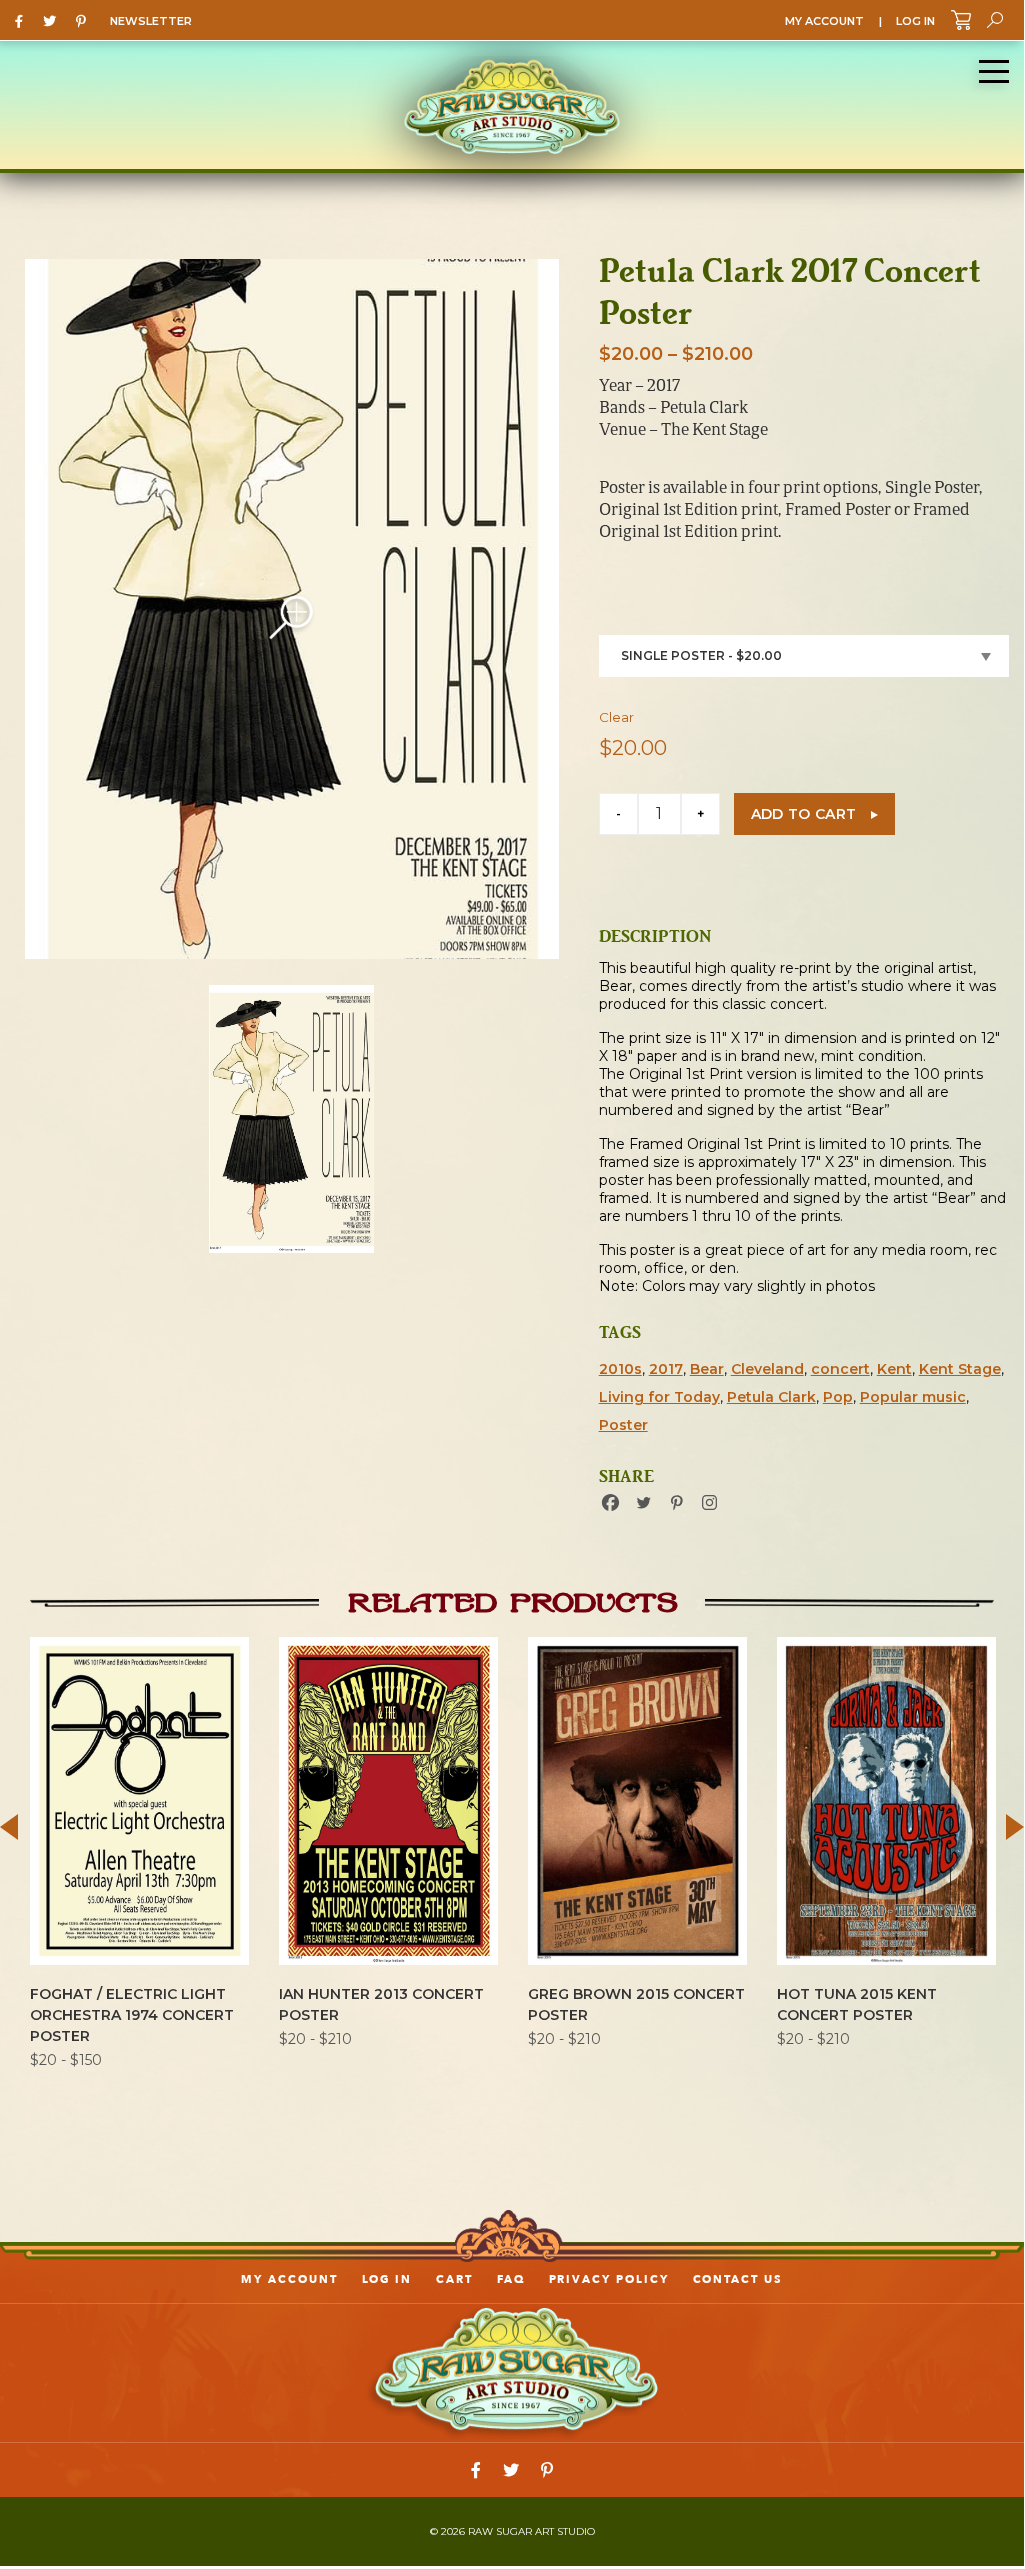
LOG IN (915, 21)
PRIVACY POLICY (609, 2279)
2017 (666, 1369)
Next (1015, 1827)
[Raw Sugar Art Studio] (512, 105)
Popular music (913, 1397)
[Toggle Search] (995, 20)
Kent (894, 1369)
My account (289, 2279)
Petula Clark (771, 1397)
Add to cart (804, 814)
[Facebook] (24, 20)
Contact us (738, 2279)
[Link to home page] (512, 2371)
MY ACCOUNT (824, 21)
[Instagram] (709, 1502)
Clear (616, 717)
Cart (454, 2279)
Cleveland (767, 1369)
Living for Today (659, 1397)
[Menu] (994, 72)
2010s (620, 1369)
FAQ (511, 2279)
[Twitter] (54, 20)
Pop (838, 1397)
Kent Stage (960, 1369)
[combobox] (804, 656)
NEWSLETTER (151, 21)
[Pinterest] (86, 20)
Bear (707, 1369)
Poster (623, 1425)
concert (840, 1369)
